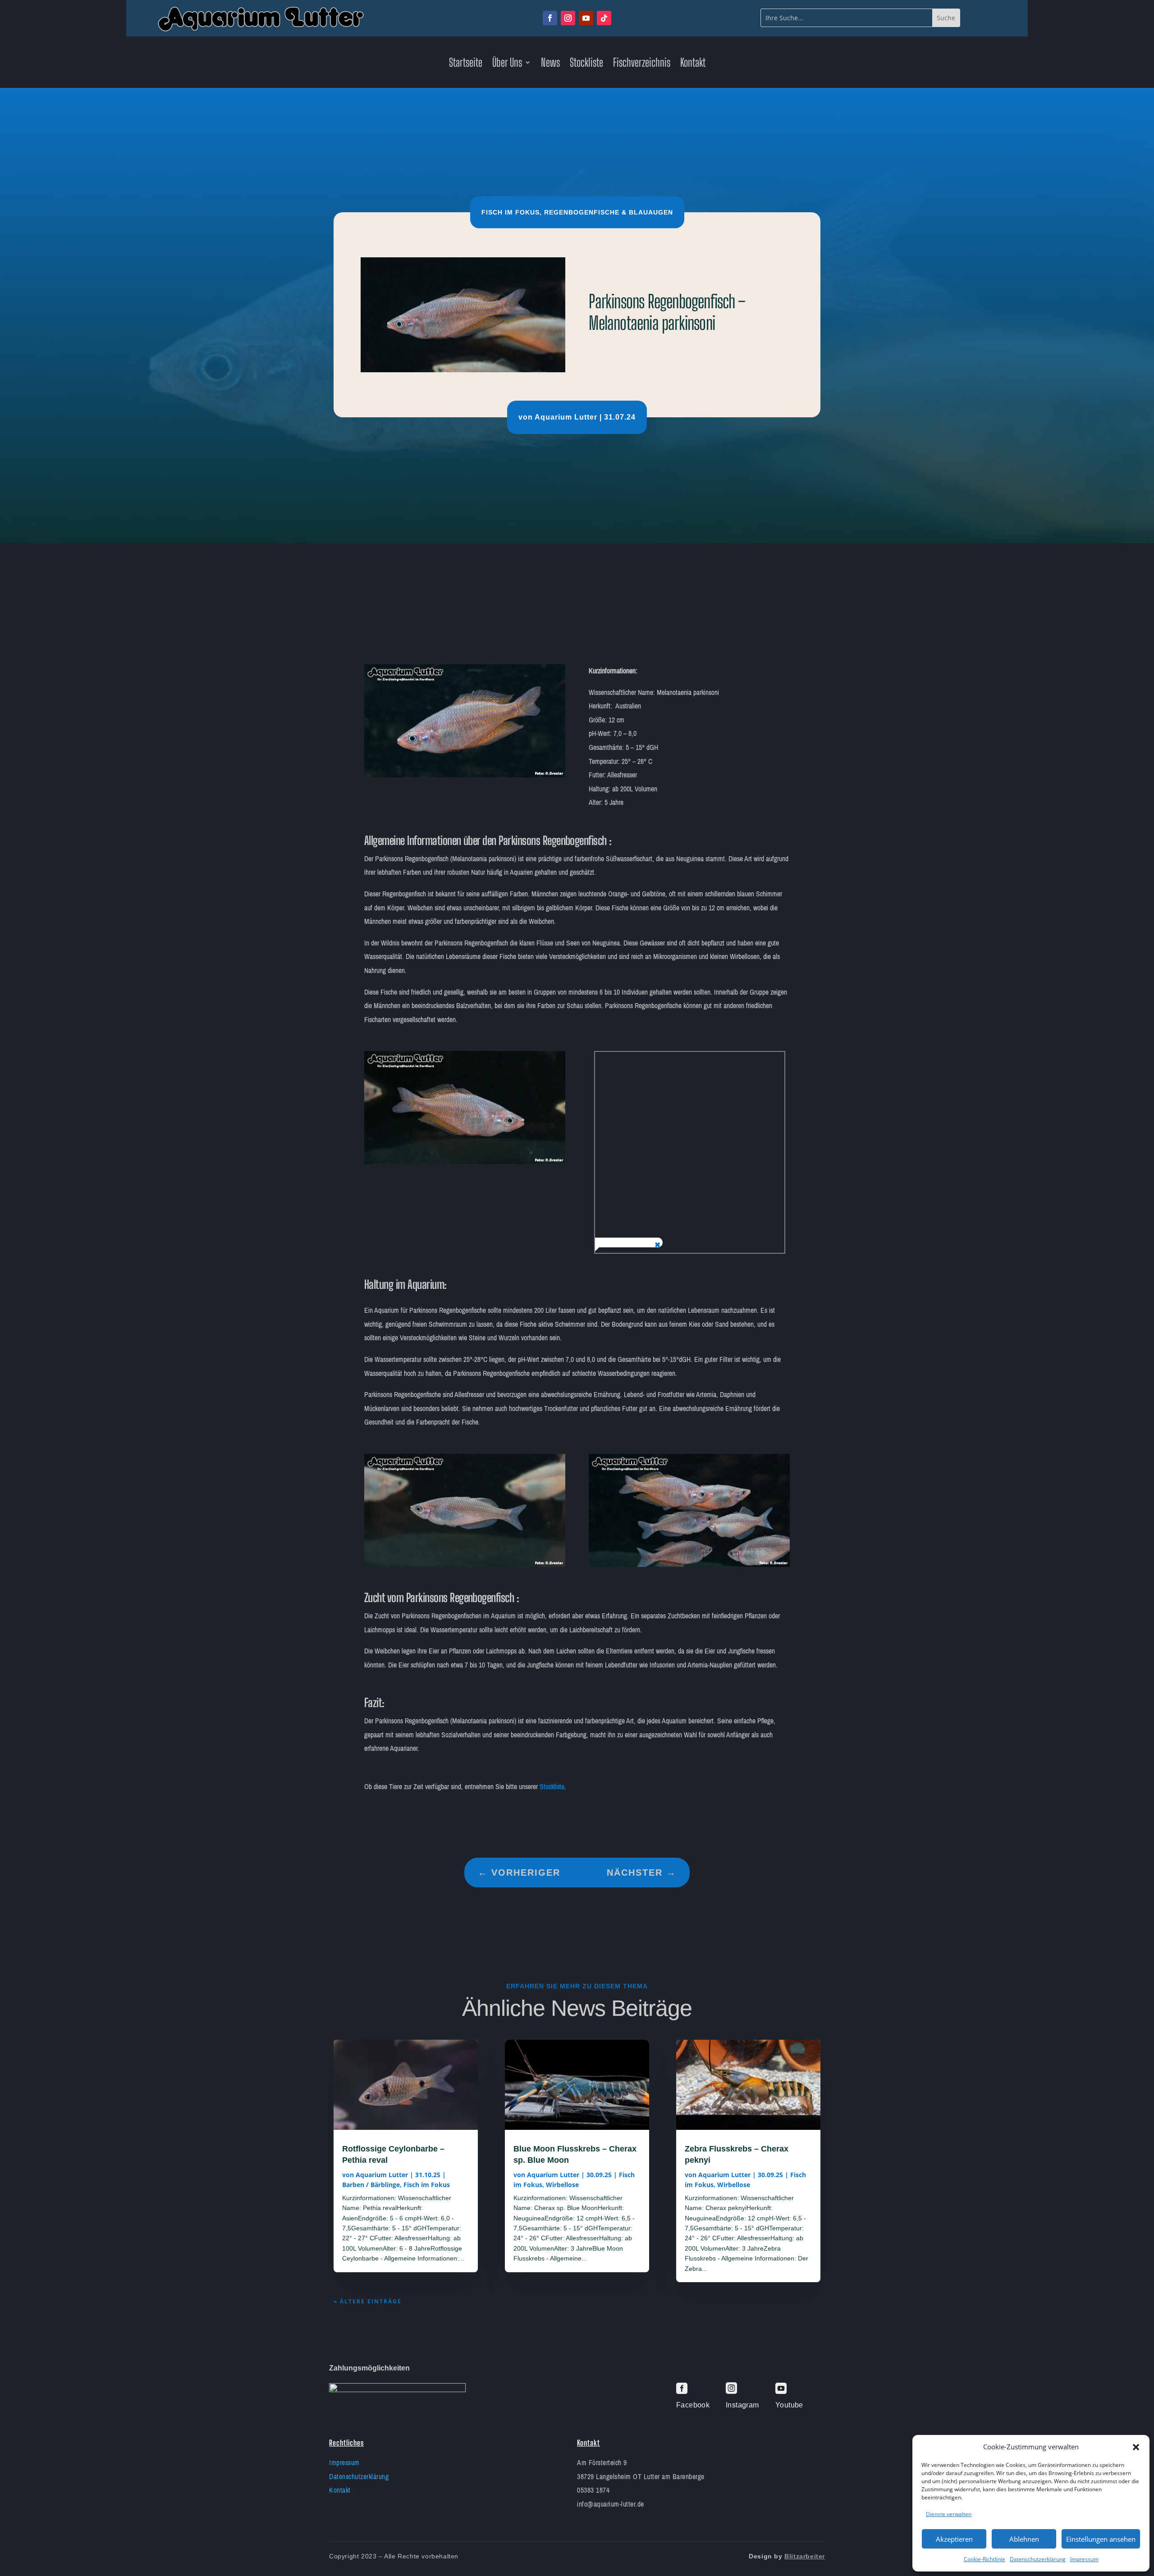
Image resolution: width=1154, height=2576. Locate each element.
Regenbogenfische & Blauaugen (609, 212)
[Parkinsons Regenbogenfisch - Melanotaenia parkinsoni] (465, 775)
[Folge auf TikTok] (604, 18)
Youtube (789, 2405)
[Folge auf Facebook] (550, 18)
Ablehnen (1024, 2539)
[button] (1136, 2447)
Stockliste (586, 64)
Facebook (693, 2405)
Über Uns (507, 64)
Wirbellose (562, 2185)
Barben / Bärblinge (371, 2185)
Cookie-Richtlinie (985, 2559)
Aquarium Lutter (566, 417)
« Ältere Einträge (368, 2301)
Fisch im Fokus (511, 212)
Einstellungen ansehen (1101, 2539)
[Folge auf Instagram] (568, 18)
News (550, 64)
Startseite (466, 64)
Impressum (1084, 2559)
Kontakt (693, 64)
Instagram (742, 2405)
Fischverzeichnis (642, 64)
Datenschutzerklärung (1038, 2559)
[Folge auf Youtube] (586, 18)
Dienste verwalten (949, 2514)
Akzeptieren (954, 2539)
